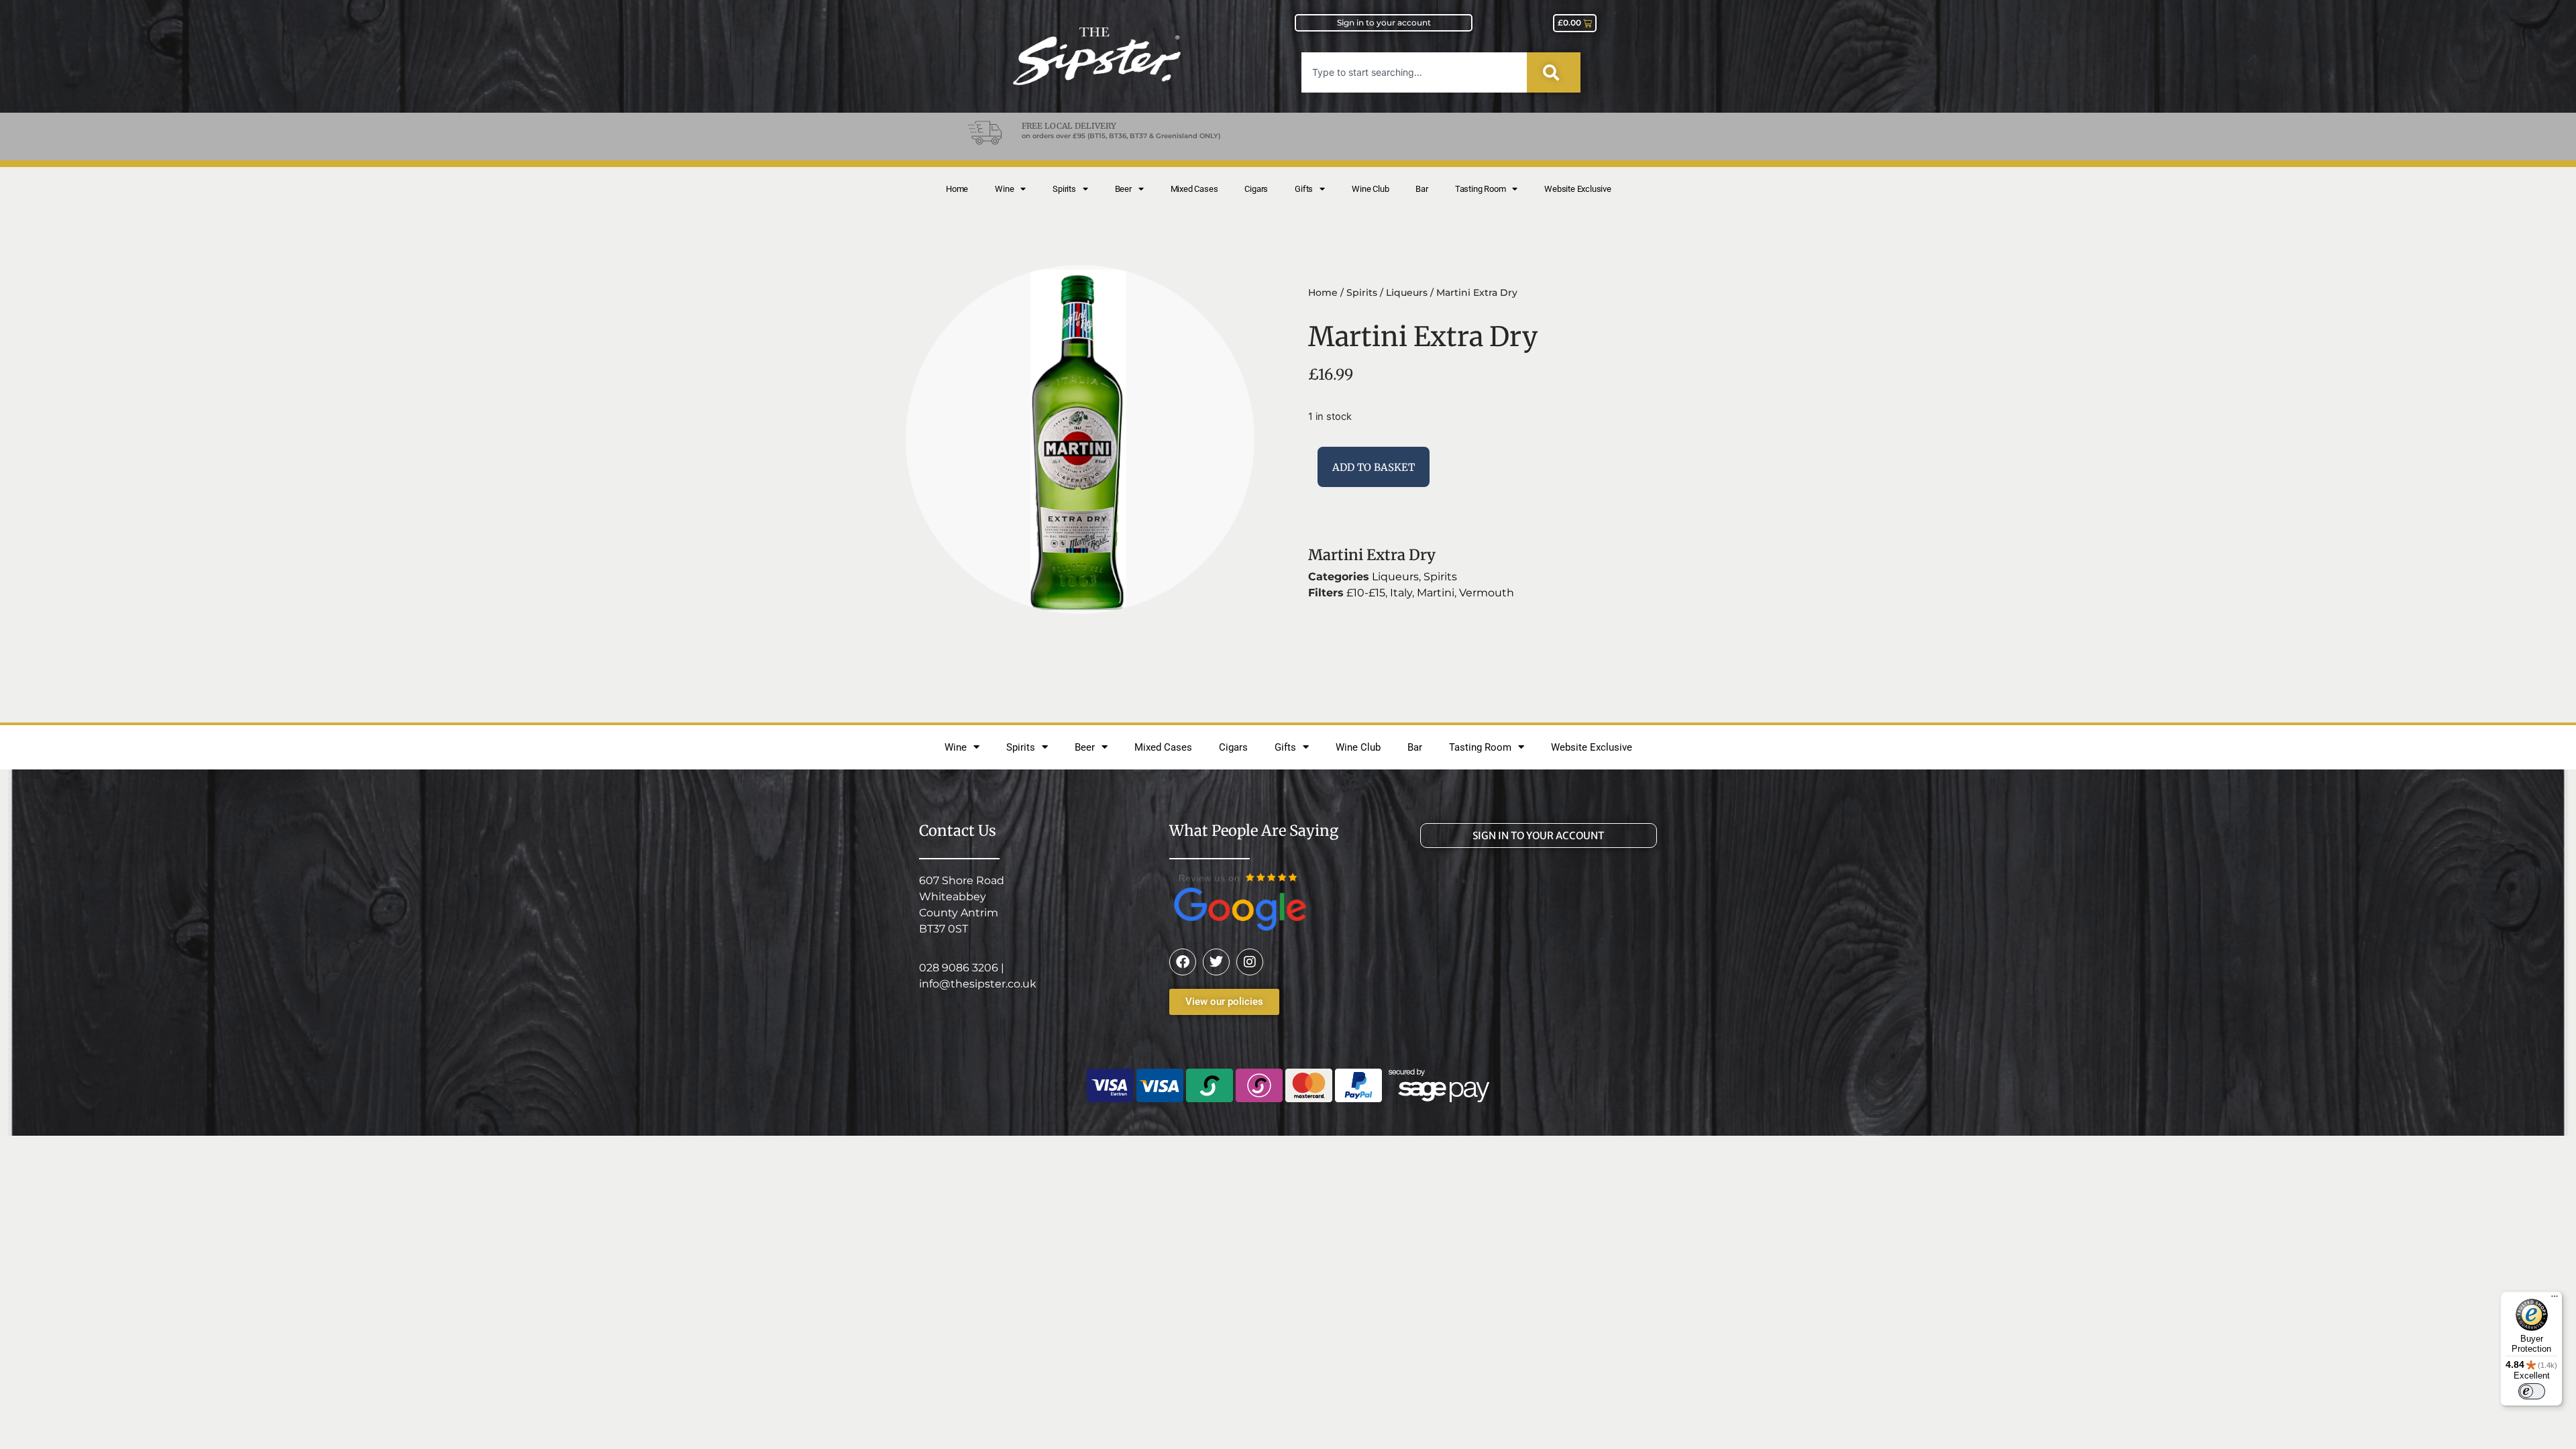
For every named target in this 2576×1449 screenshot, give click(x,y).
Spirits (1064, 189)
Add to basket (1374, 467)
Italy (1401, 593)
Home (957, 189)
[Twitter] (1216, 962)
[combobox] (1414, 72)
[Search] (1554, 72)
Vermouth (1487, 593)
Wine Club (1370, 189)
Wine (1004, 189)
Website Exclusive (1578, 189)
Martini (1436, 593)
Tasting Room (1481, 189)
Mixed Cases (1194, 189)
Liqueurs (1407, 292)
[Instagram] (1250, 962)
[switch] (2532, 1391)
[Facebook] (1183, 962)
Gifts (1304, 189)
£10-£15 (1366, 593)
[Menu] (2555, 1299)
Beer (1123, 189)
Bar (1421, 189)
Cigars (1256, 189)
